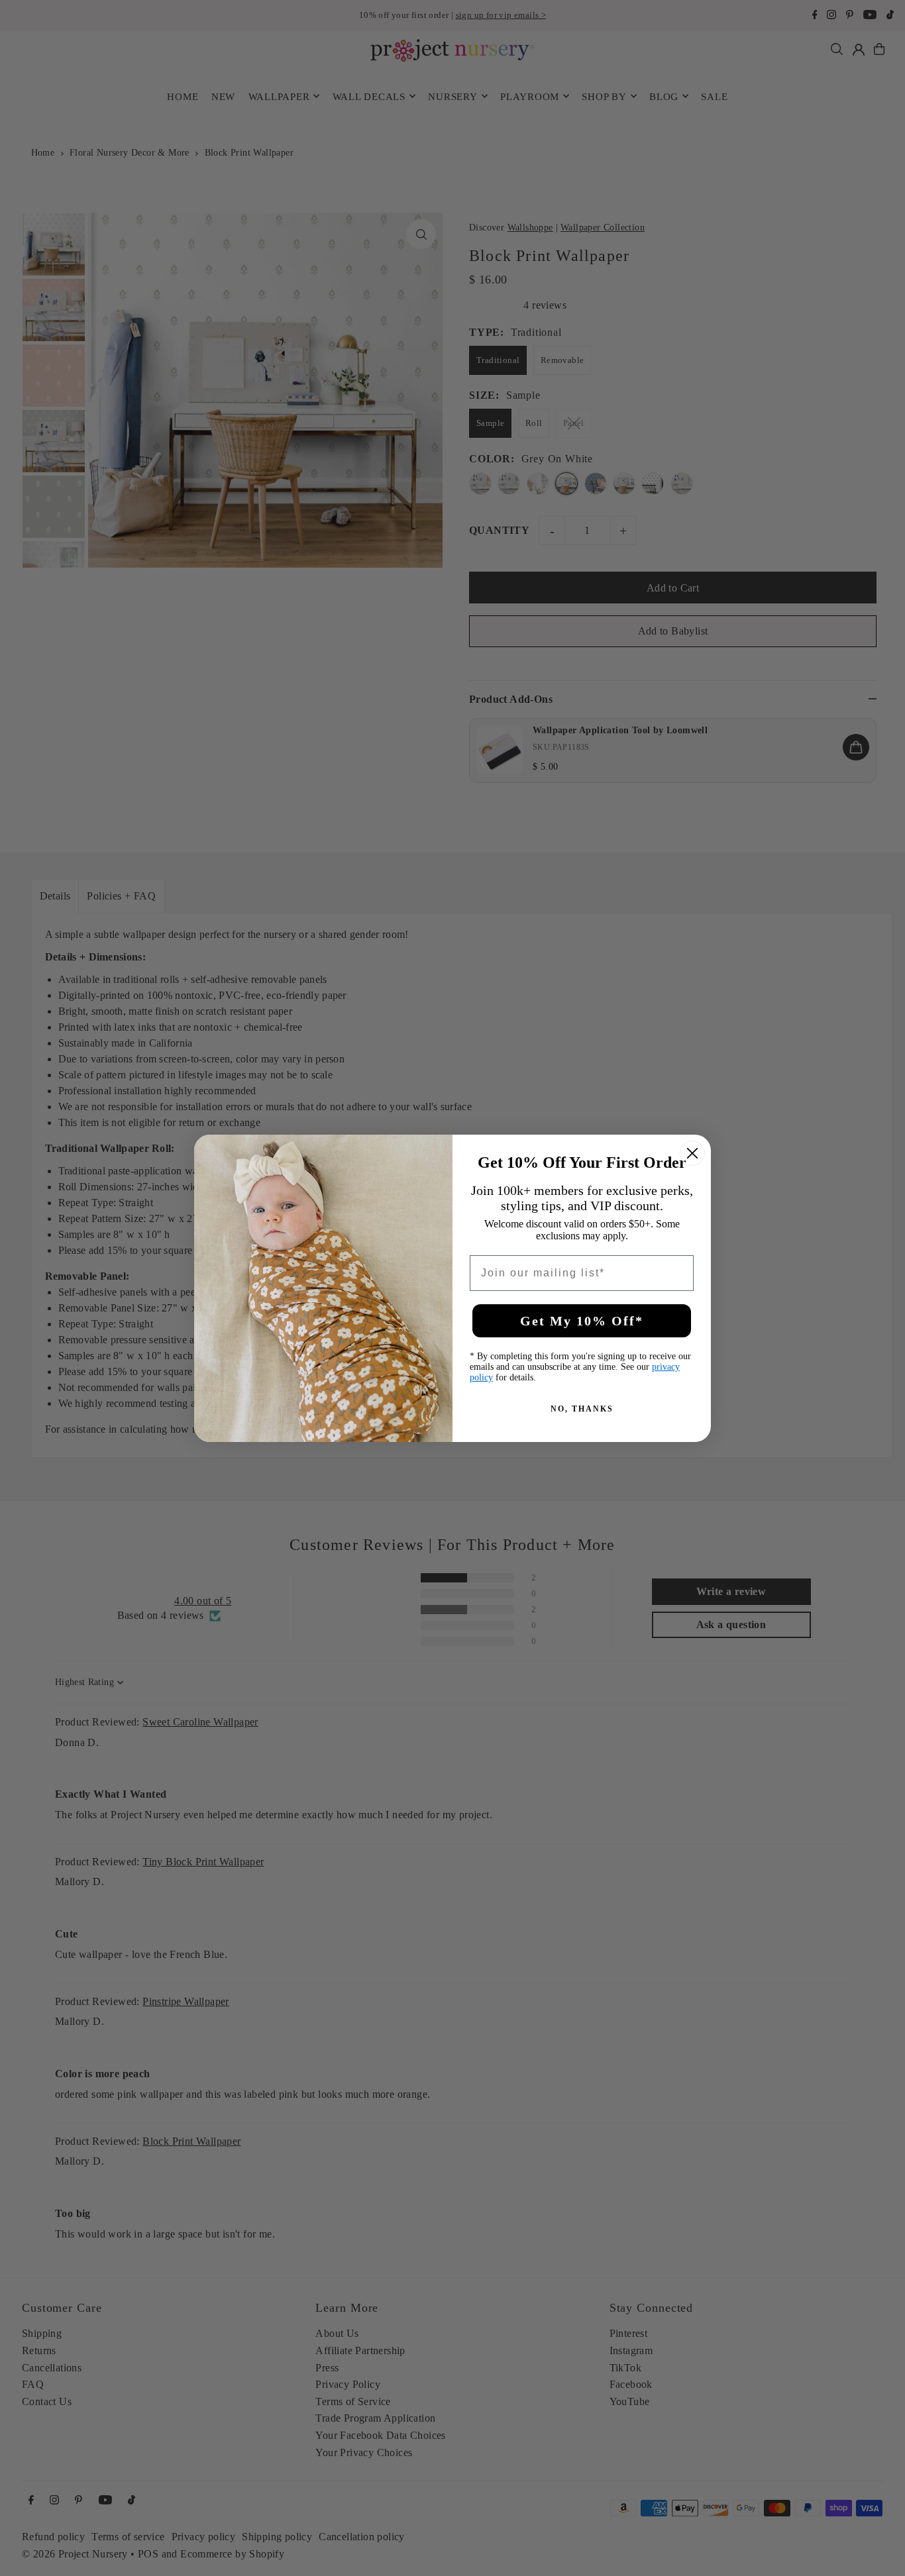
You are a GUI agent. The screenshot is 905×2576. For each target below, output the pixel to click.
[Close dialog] (692, 1153)
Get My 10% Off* (582, 1321)
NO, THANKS (582, 1409)
